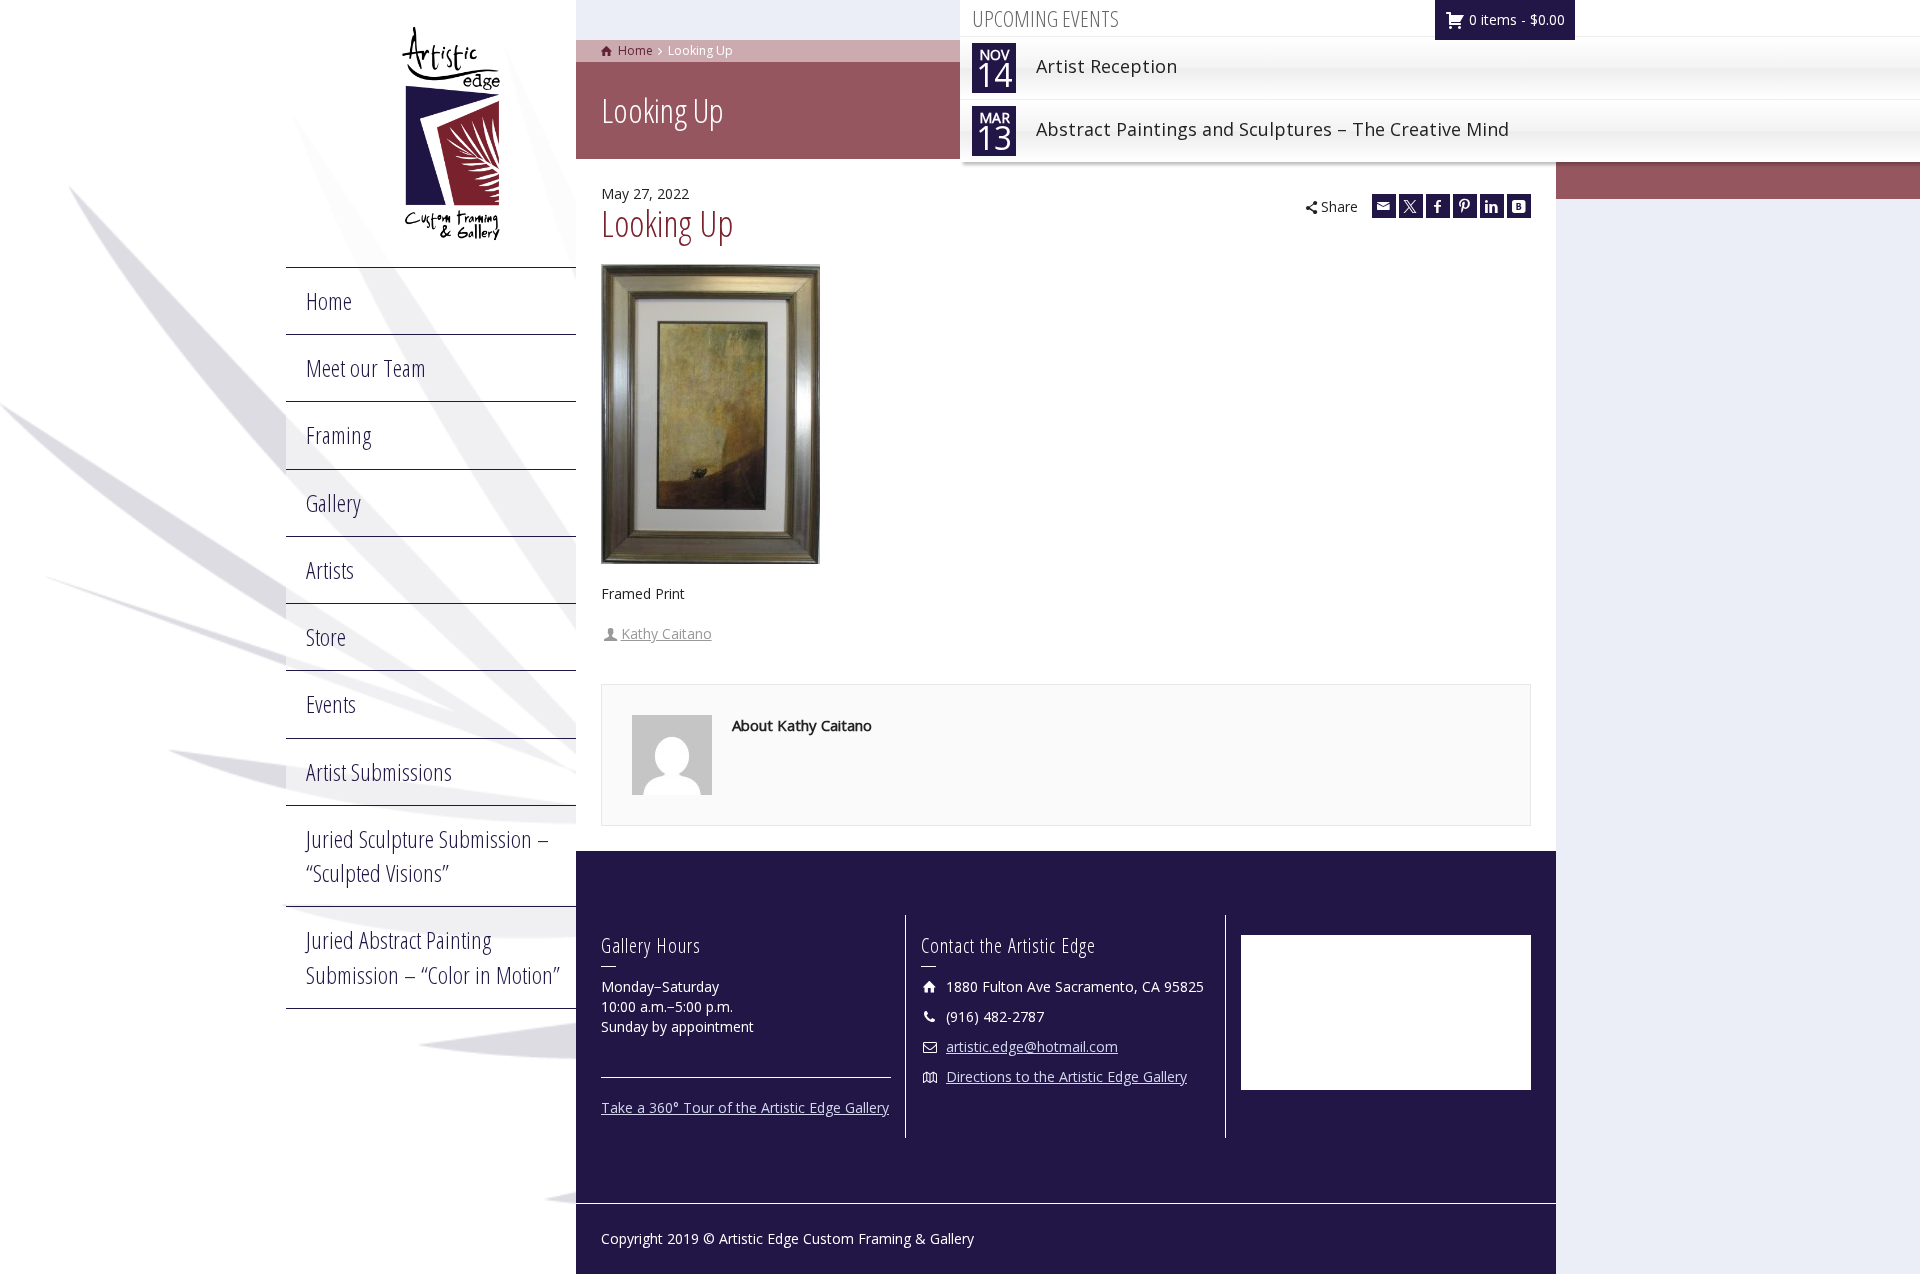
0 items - (1515, 19)
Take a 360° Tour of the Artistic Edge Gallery (745, 1107)
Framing (338, 434)
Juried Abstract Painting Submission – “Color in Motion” (433, 956)
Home (329, 300)
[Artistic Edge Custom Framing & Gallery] (451, 131)
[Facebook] (1438, 206)
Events (331, 703)
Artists (330, 569)
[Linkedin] (1492, 206)
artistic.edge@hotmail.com (1032, 1046)
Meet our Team (366, 367)
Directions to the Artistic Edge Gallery (1066, 1076)
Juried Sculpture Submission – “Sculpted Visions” (427, 855)
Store (326, 636)
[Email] (1384, 206)
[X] (1411, 206)
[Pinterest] (1465, 206)
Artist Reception (1076, 70)
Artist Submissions (379, 771)
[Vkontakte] (1519, 206)
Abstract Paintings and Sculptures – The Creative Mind (1242, 133)
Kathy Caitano (666, 633)
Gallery (333, 502)
